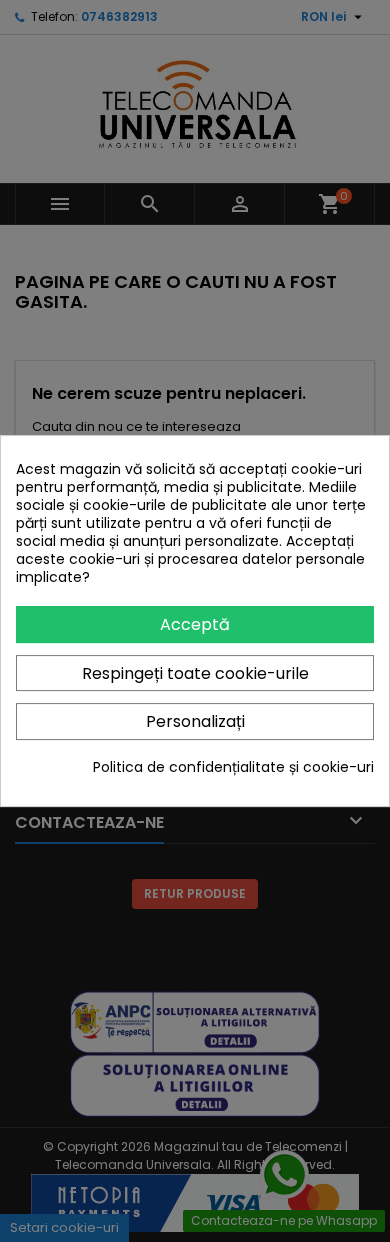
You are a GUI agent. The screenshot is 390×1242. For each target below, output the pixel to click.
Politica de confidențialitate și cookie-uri (233, 767)
